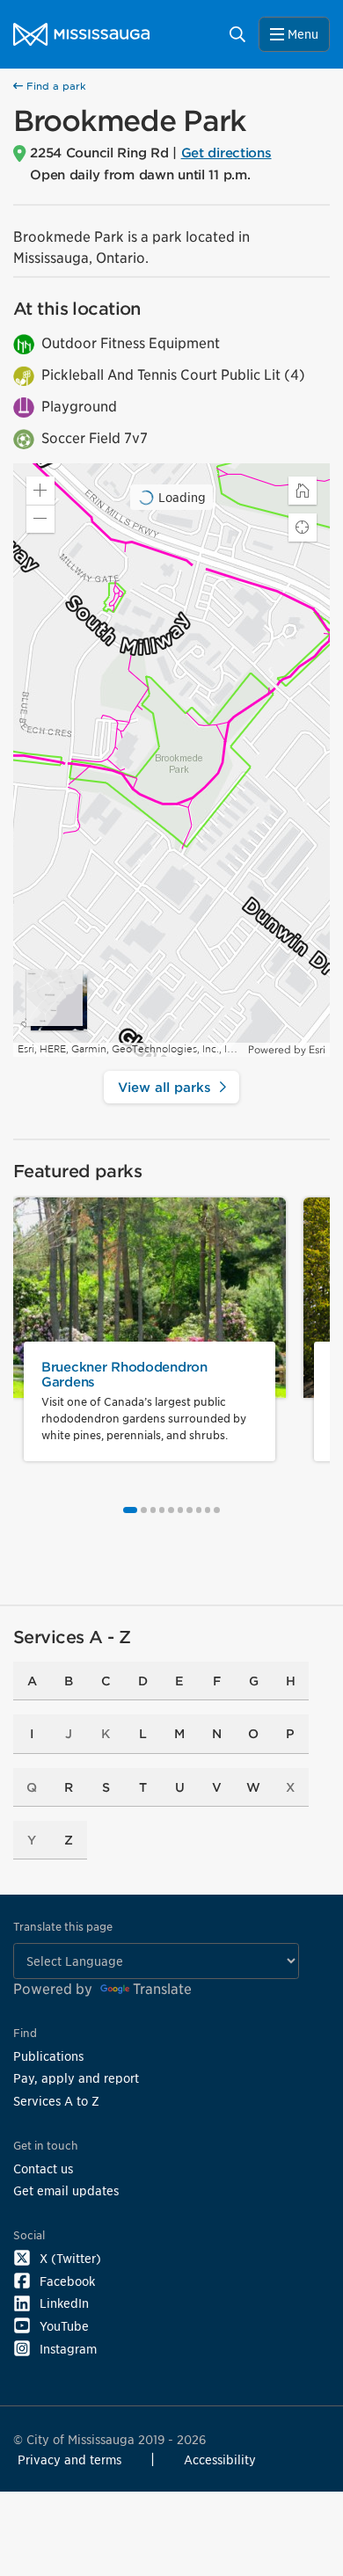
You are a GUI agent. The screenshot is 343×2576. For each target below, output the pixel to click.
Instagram (68, 2349)
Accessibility (220, 2460)
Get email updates (66, 2190)
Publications (48, 2056)
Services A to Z (56, 2101)
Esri (317, 1050)
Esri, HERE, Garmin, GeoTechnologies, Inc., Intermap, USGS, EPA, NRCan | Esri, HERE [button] (131, 1049)
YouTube (64, 2326)
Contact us (43, 2168)
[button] (40, 519)
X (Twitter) (70, 2258)
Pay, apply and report (76, 2078)
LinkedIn (64, 2303)
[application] (171, 760)
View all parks (164, 1087)
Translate (162, 1989)
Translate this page (63, 1927)
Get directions (226, 153)
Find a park (55, 86)
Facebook (67, 2281)
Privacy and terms (69, 2460)
